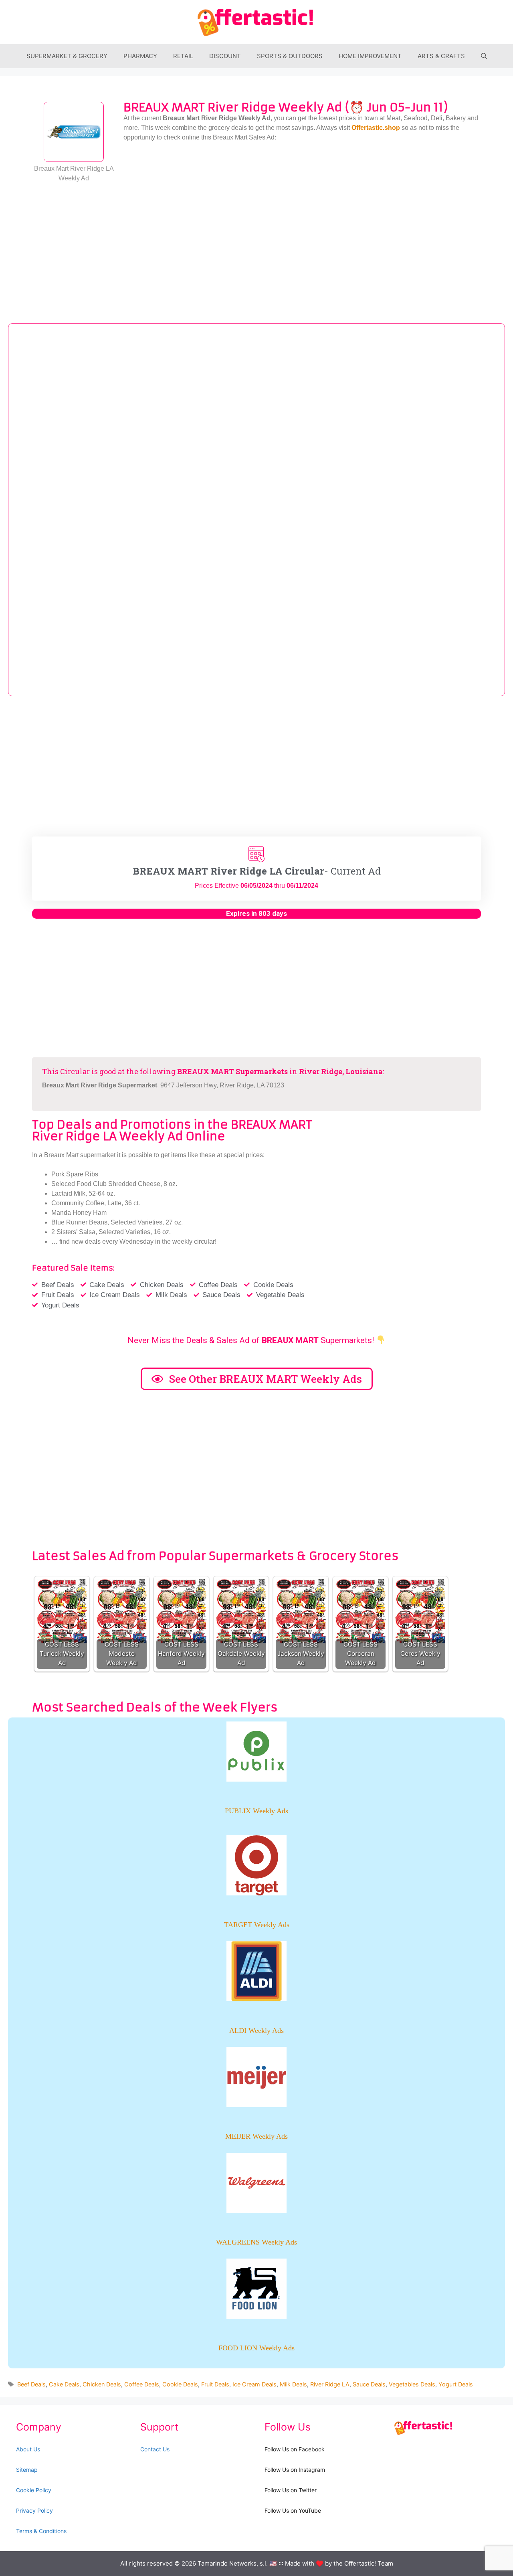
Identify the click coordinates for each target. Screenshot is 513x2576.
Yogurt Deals (456, 2384)
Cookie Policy (34, 2490)
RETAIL (183, 56)
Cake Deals (64, 2384)
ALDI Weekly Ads (256, 2030)
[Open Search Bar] (484, 56)
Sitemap (27, 2470)
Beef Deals (31, 2384)
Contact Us (155, 2449)
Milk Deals (293, 2384)
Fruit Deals (215, 2384)
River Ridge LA (330, 2384)
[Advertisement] (256, 247)
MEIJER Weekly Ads (256, 2136)
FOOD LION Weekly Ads (256, 2348)
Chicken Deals (102, 2384)
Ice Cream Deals (254, 2384)
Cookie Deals (180, 2384)
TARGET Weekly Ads (257, 1925)
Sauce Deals (369, 2384)
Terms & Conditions (41, 2531)
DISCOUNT (225, 56)
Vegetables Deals (412, 2384)
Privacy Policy (34, 2510)
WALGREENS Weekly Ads (256, 2242)
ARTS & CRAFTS (441, 56)
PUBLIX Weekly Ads (256, 1811)
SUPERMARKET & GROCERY (67, 56)
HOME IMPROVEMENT (370, 56)
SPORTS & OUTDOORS (290, 56)
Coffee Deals (142, 2384)
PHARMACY (140, 56)
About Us (28, 2449)
